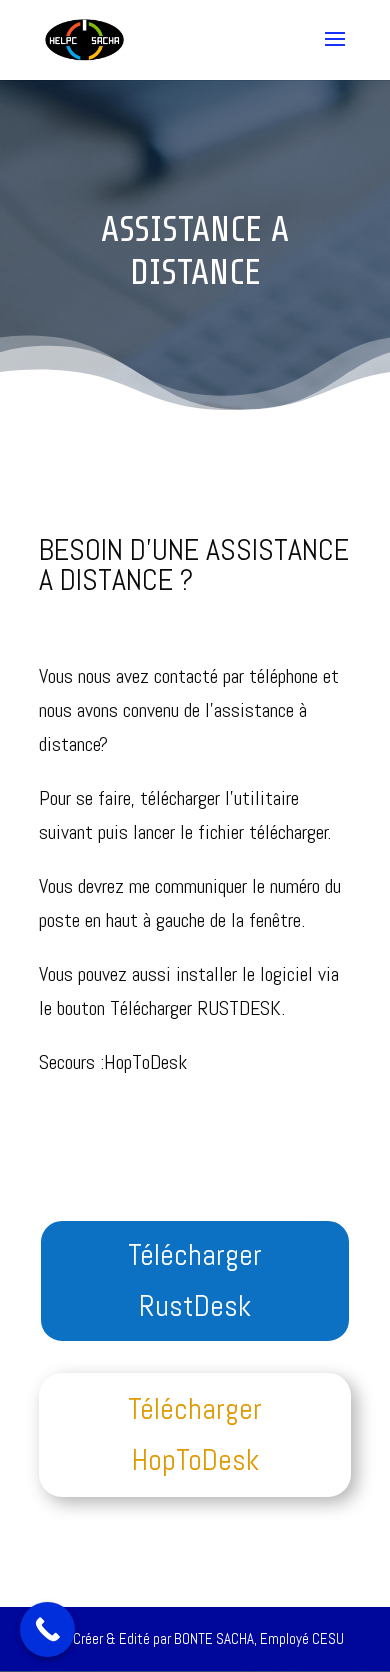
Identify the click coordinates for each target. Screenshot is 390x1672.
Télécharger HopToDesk (195, 1434)
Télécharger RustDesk (195, 1280)
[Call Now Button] (47, 1629)
